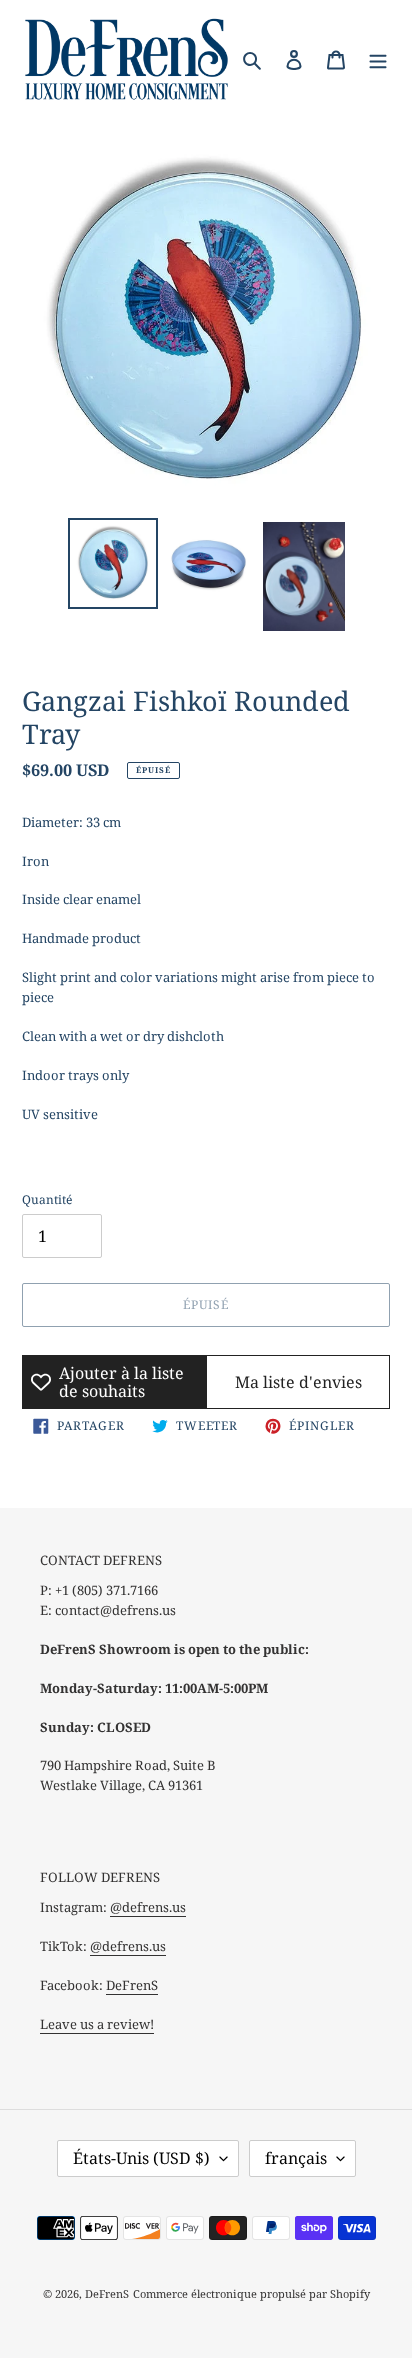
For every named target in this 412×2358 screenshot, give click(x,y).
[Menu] (378, 58)
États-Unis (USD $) (141, 2158)
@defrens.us (148, 1907)
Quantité (47, 1199)
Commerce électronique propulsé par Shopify (251, 2293)
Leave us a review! (97, 2024)
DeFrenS (132, 1985)
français (296, 2158)
